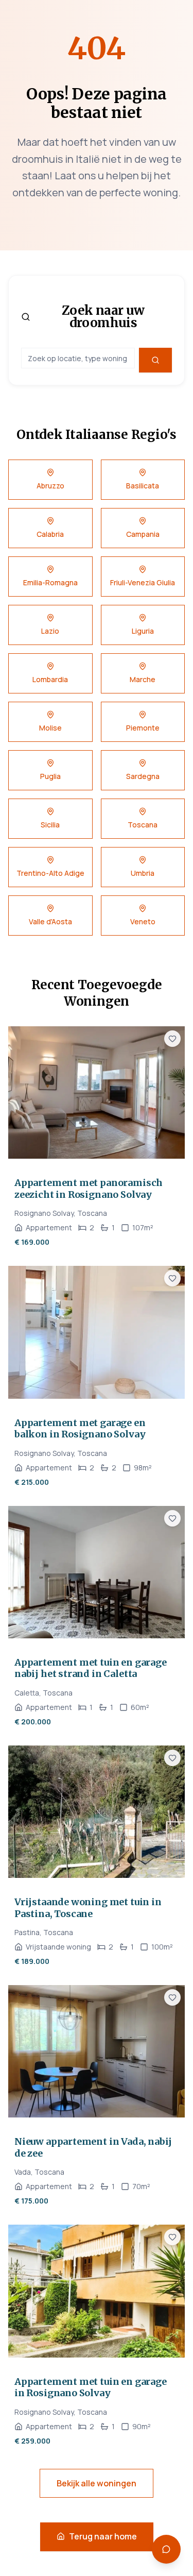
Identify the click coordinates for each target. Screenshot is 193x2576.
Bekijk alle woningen (97, 2483)
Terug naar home (103, 2536)
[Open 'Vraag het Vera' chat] (166, 2549)
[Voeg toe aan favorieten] (172, 1039)
